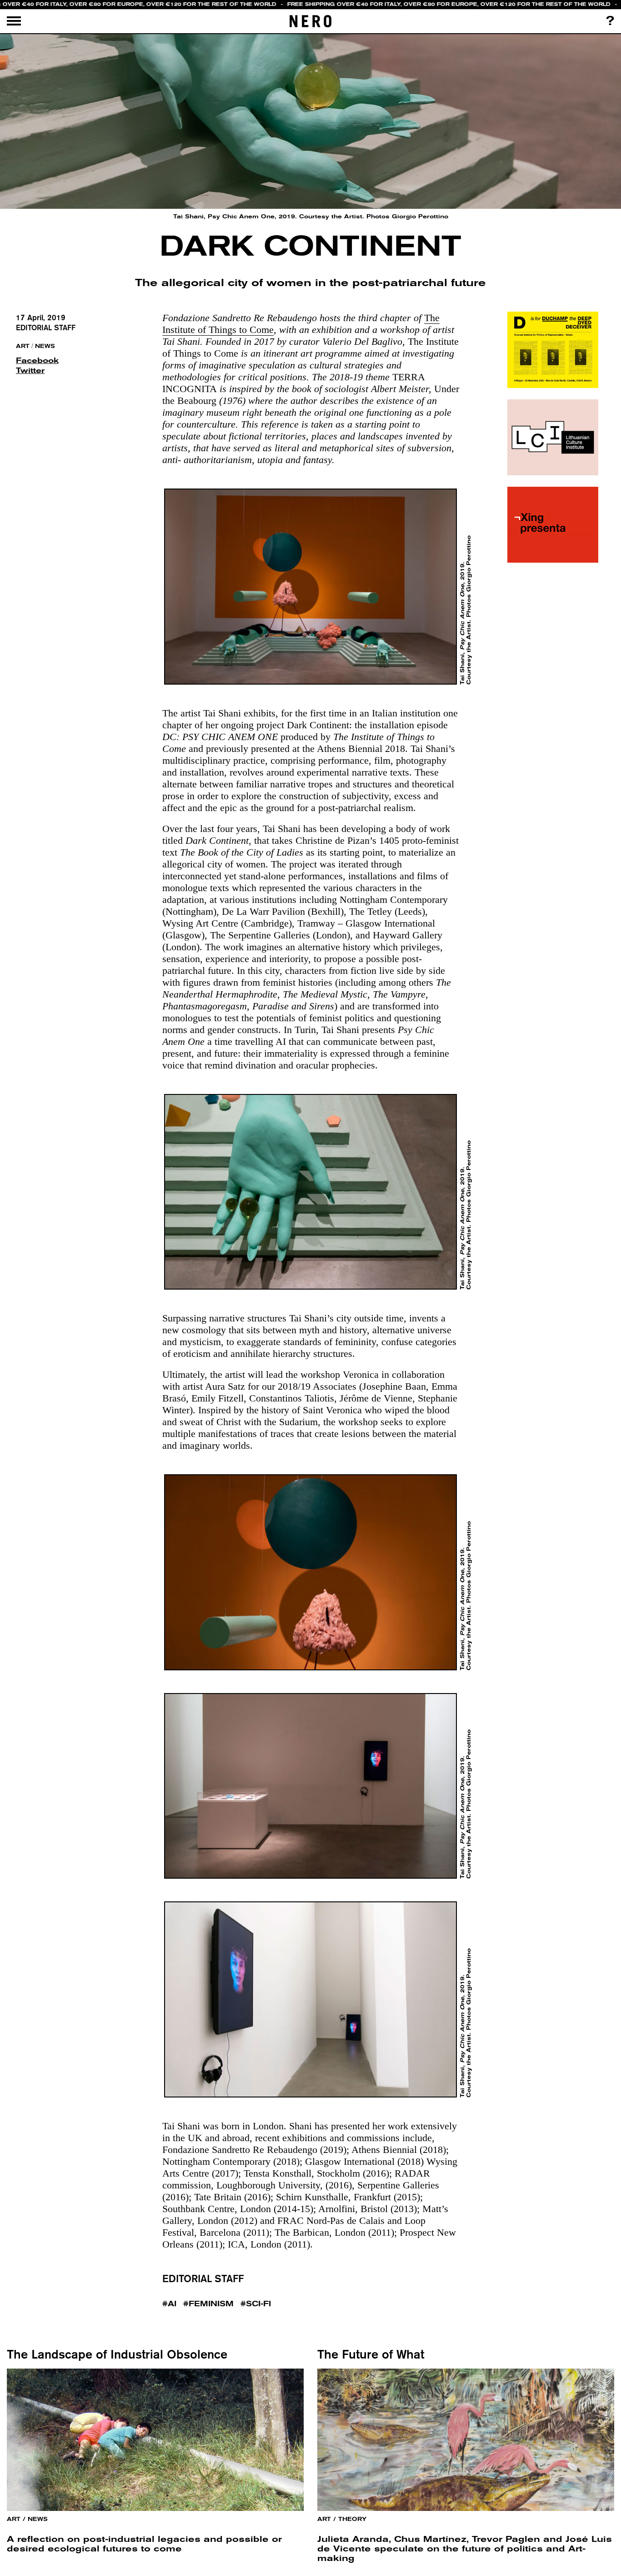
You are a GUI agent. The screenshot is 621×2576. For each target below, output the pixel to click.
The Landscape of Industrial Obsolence (117, 2354)
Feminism (211, 2304)
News (45, 346)
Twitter (30, 371)
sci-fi (258, 2304)
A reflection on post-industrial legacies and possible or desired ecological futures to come (144, 2544)
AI (172, 2304)
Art (23, 346)
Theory (352, 2519)
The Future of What (371, 2354)
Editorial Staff (46, 328)
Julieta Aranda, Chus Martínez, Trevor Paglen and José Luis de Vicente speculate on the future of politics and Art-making (465, 2548)
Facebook (34, 360)
